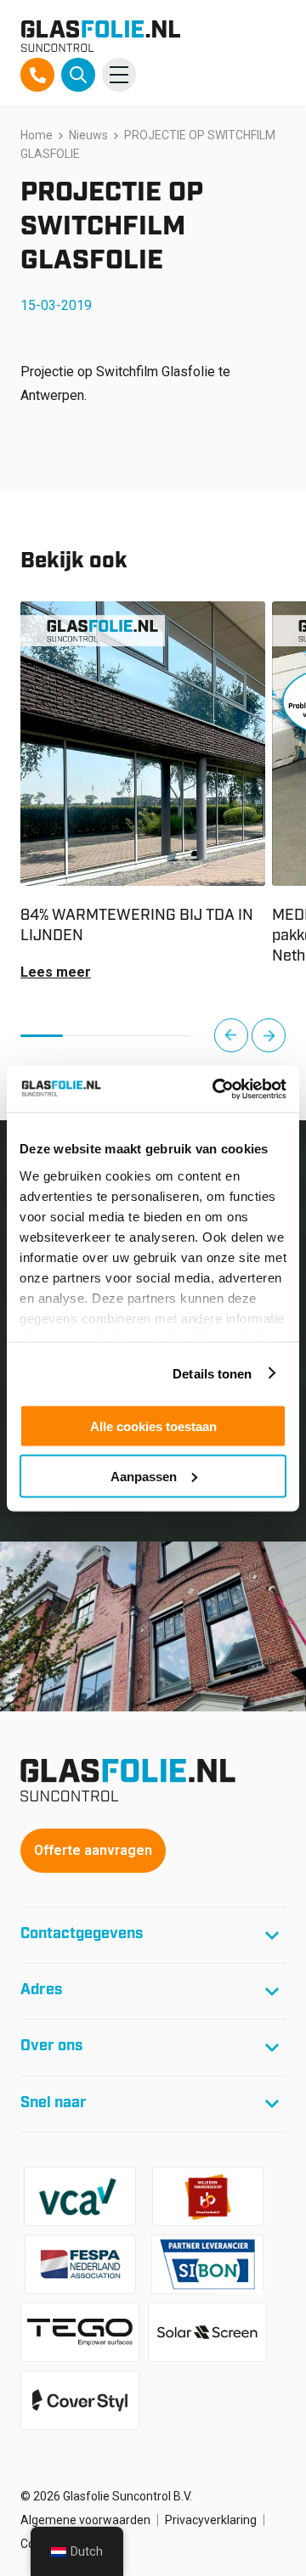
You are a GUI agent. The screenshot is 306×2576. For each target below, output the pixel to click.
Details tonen (212, 1373)
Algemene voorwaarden (85, 2520)
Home (37, 135)
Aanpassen (144, 1476)
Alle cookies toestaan (153, 1426)
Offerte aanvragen (93, 1850)
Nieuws (88, 135)
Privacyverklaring (211, 2520)
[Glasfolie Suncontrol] (101, 36)
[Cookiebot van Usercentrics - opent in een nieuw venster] (216, 1089)
